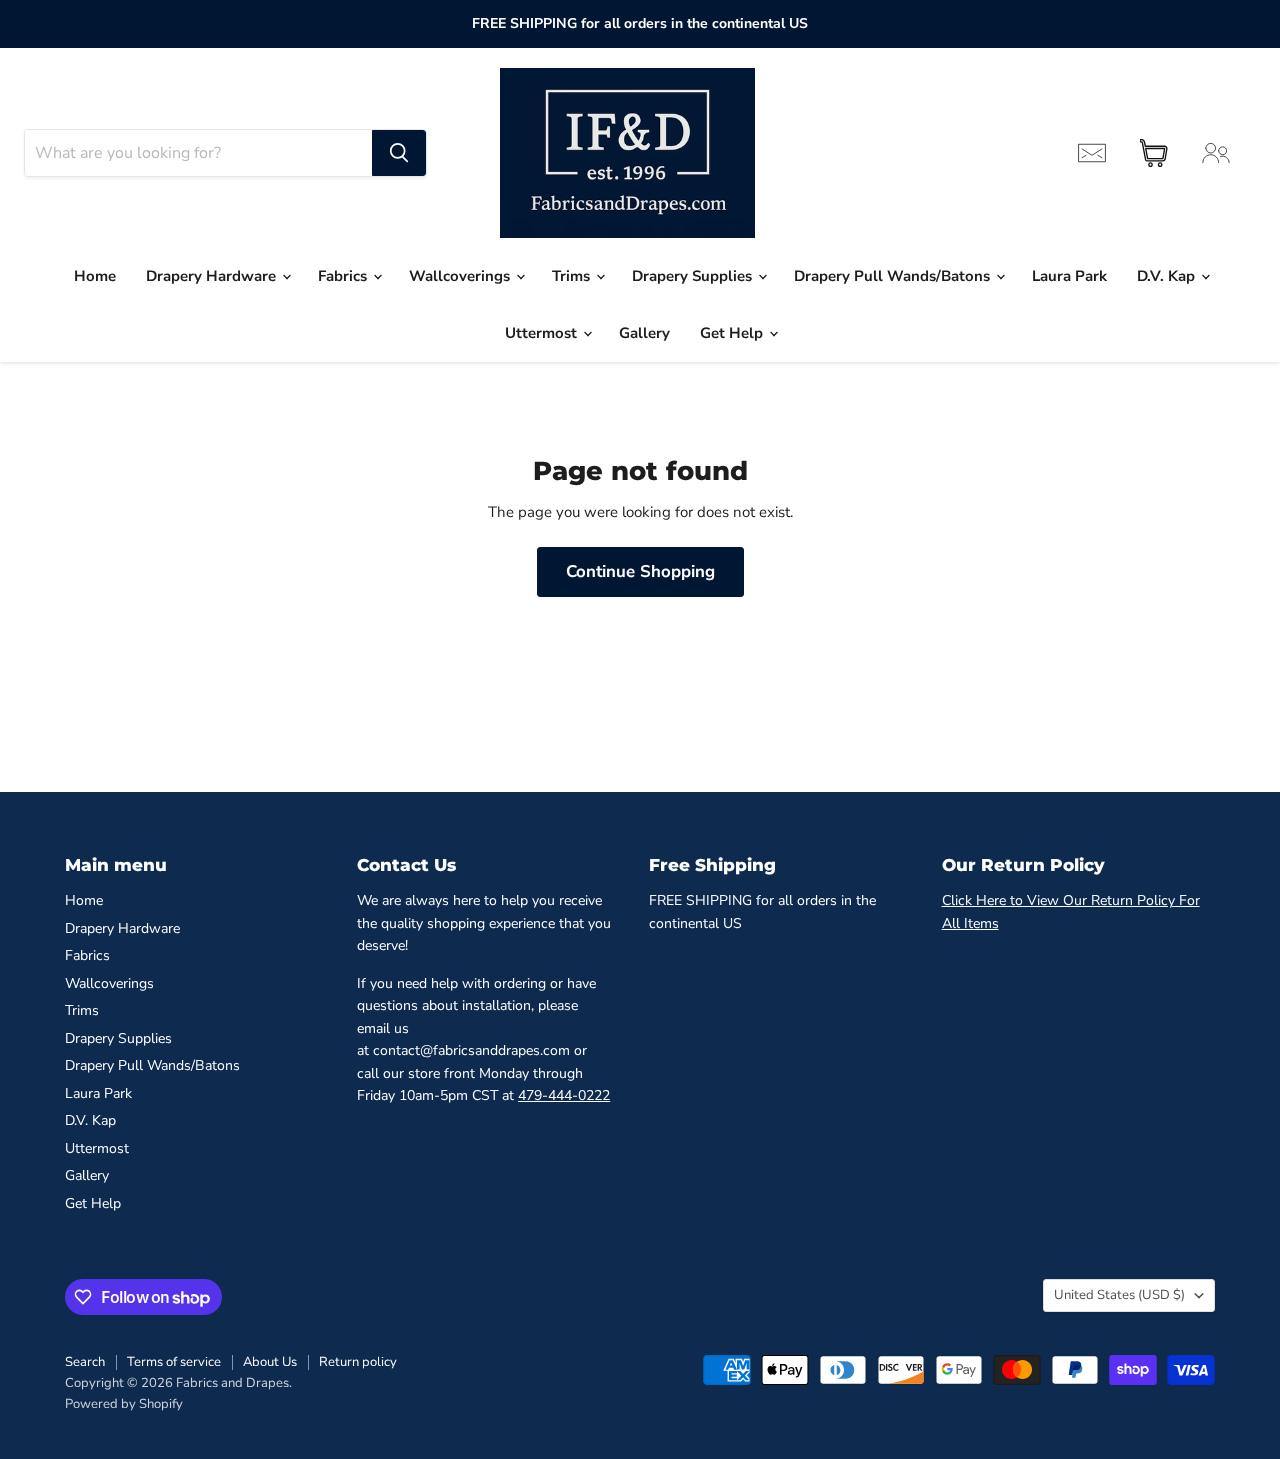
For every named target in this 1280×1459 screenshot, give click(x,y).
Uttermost (543, 333)
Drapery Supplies (694, 276)
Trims (573, 276)
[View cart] (1154, 153)
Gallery (644, 333)
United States (1119, 1295)
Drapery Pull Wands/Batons (894, 276)
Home (95, 276)
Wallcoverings (461, 276)
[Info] (1092, 153)
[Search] (399, 153)
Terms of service (174, 1362)
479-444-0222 (564, 1095)
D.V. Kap (1168, 276)
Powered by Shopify (124, 1404)
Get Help (733, 333)
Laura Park (1069, 276)
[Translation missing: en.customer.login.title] (1216, 153)
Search (85, 1362)
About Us (270, 1362)
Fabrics (344, 276)
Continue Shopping (640, 571)
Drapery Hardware (213, 276)
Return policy (358, 1362)
